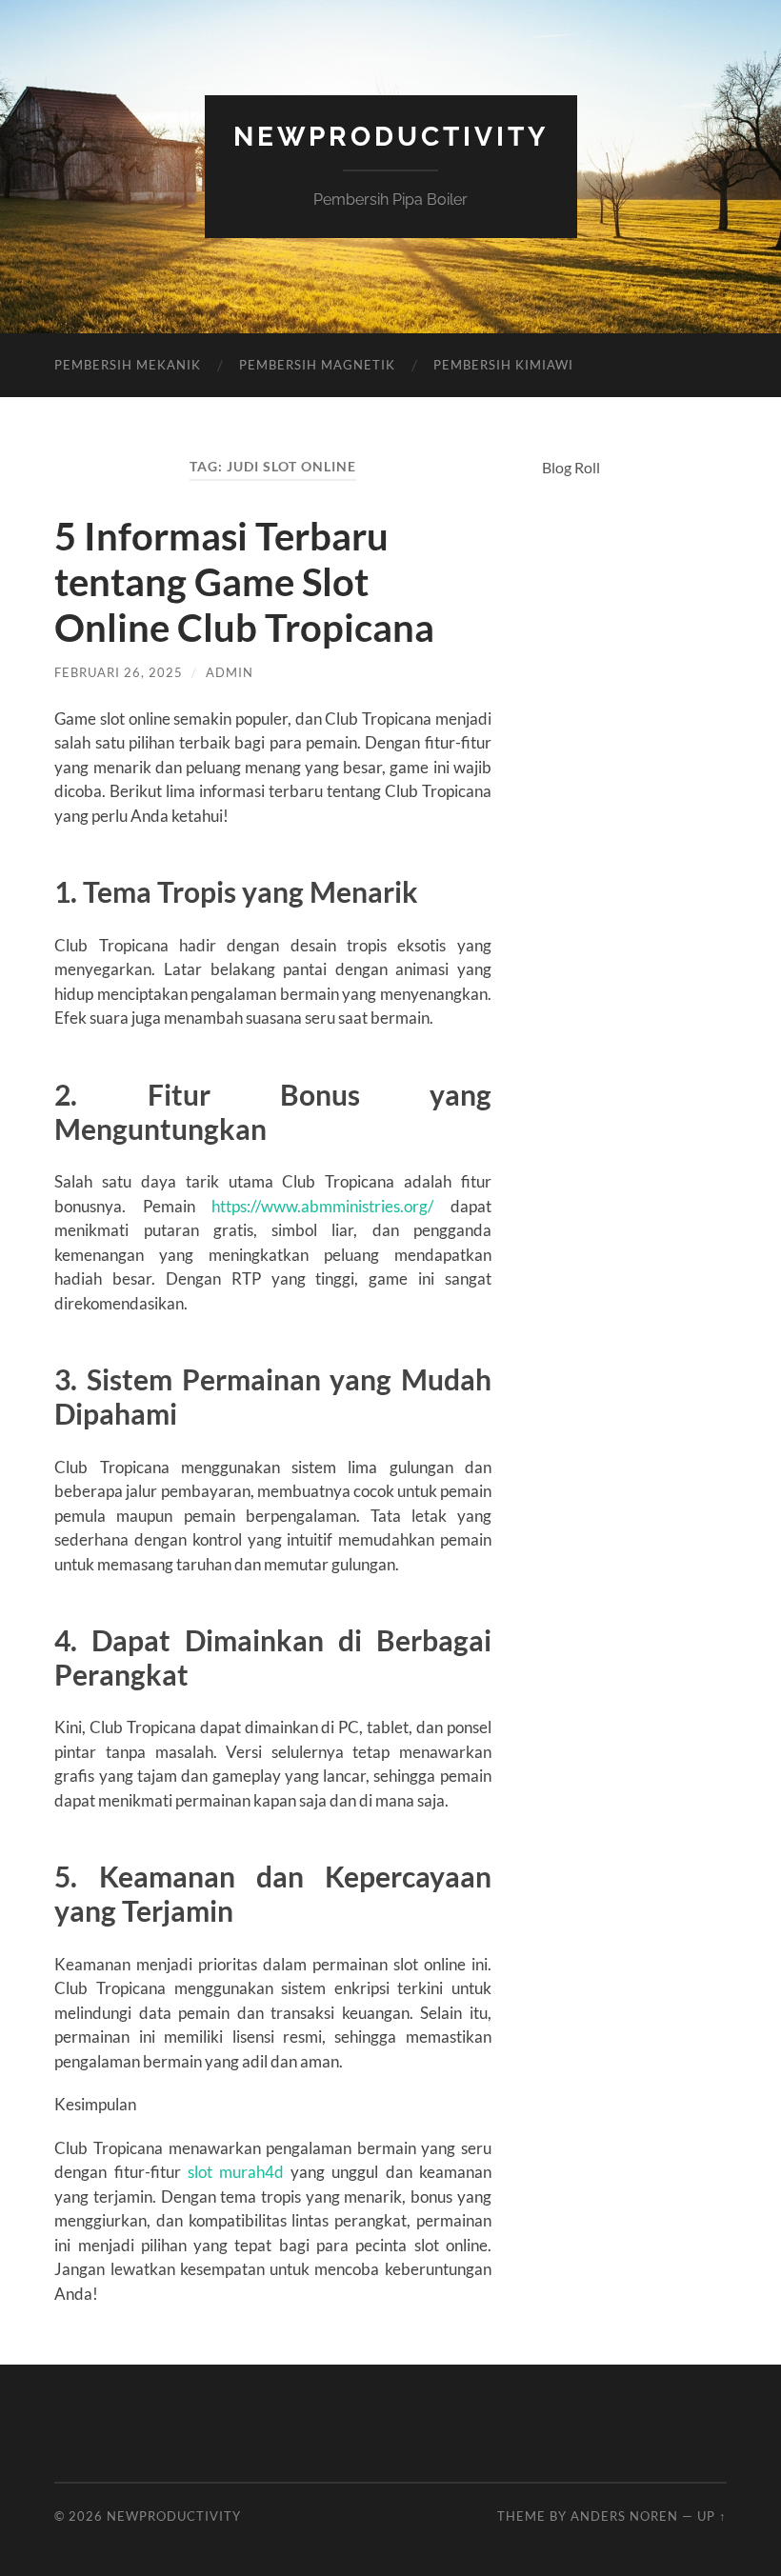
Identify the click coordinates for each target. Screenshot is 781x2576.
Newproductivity (391, 137)
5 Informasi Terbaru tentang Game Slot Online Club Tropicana (244, 582)
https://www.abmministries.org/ (322, 1206)
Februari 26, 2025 (119, 672)
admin (230, 672)
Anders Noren (624, 2516)
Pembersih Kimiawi (503, 365)
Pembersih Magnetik (317, 365)
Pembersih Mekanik (128, 365)
